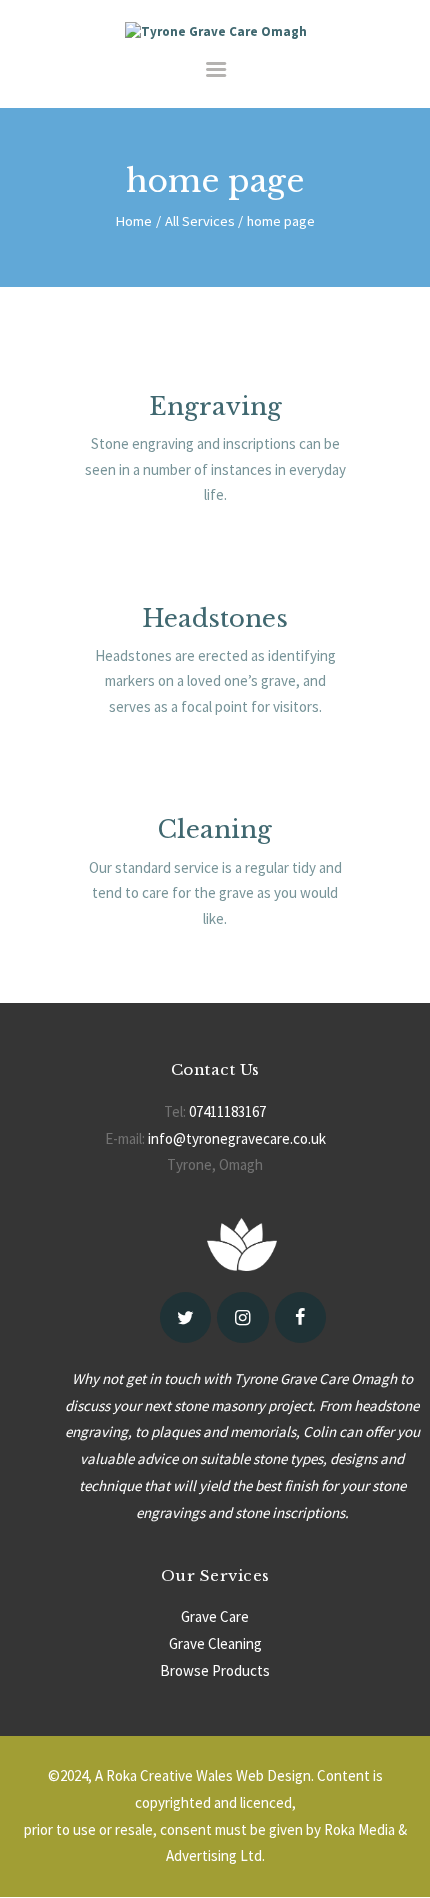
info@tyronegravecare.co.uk (237, 1138)
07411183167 (227, 1111)
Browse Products (215, 1670)
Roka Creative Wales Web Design (208, 1775)
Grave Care (215, 1616)
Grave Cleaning (215, 1643)
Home (133, 221)
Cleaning (215, 829)
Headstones (215, 618)
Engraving (215, 406)
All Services (200, 221)
